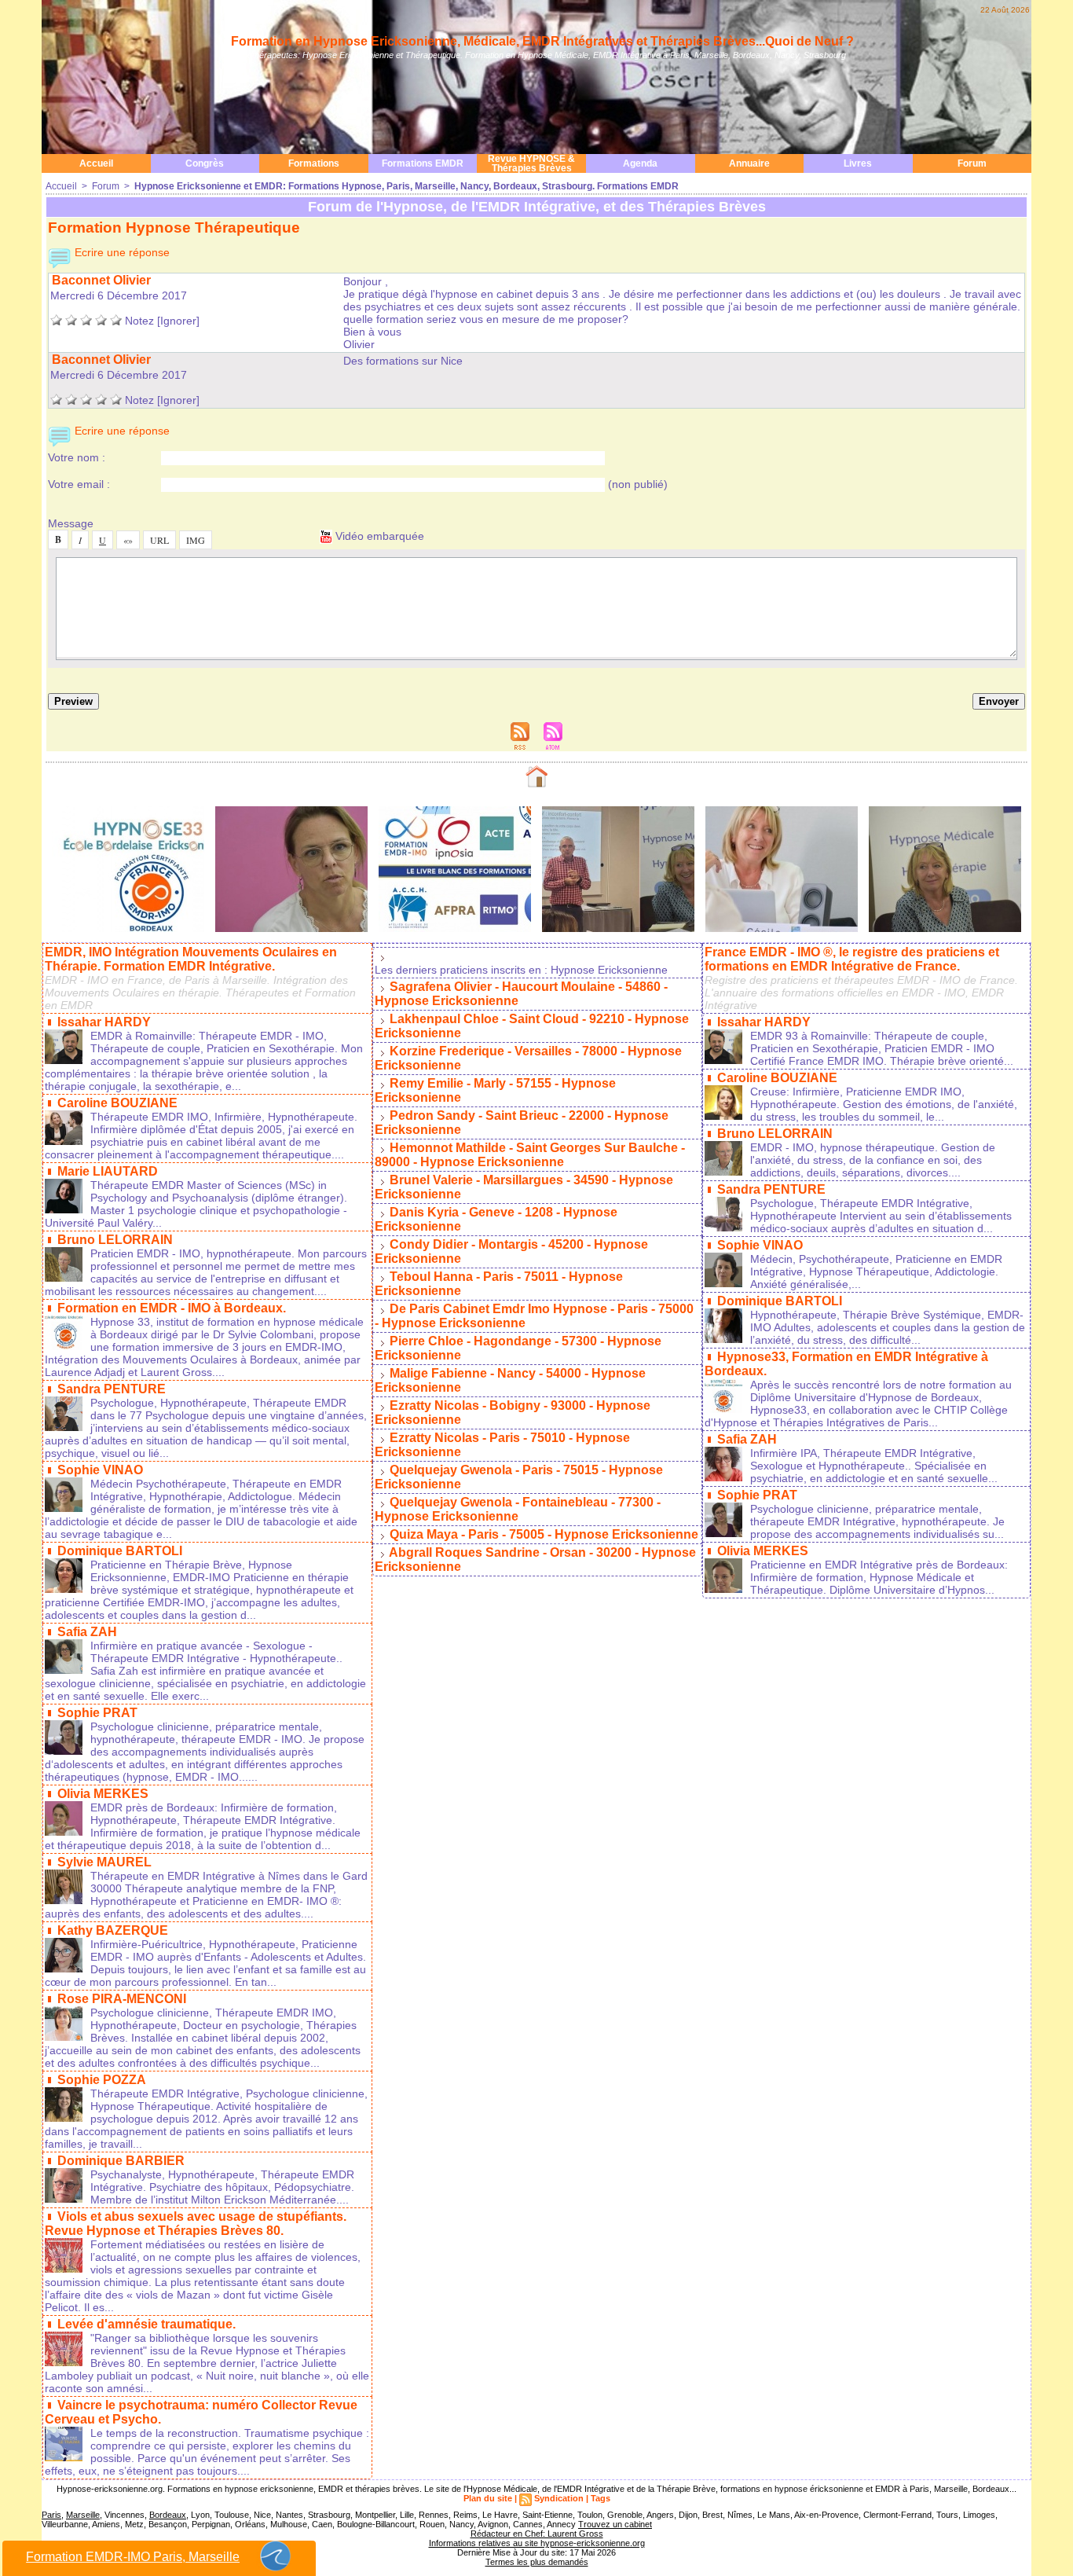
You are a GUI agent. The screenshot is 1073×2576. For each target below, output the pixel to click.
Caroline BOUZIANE (117, 1103)
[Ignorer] (178, 321)
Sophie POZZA (102, 2080)
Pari (51, 2515)
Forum (972, 163)
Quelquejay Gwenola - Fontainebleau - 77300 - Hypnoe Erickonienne (518, 1509)
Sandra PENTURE (112, 1389)
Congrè (205, 163)
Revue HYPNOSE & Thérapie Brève (531, 163)
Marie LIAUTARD (108, 1171)
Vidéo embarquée (378, 536)
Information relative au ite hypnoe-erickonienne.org (537, 2543)
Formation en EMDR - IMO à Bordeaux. (172, 1308)
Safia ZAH (87, 1632)
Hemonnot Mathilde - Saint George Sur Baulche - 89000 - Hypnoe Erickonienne (530, 1155)
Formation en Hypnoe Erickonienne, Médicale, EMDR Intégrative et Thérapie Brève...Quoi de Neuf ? (542, 41)
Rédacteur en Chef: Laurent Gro (537, 2534)
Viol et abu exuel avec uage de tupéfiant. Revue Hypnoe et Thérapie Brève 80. (196, 2224)
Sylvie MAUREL (104, 1862)
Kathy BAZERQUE (113, 1930)
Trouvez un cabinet (615, 2524)
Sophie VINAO (100, 1470)
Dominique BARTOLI (120, 1551)
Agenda (640, 163)
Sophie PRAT (97, 1713)
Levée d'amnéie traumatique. (146, 2324)
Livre (858, 163)
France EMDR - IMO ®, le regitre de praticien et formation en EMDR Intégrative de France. (852, 959)
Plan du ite (488, 2498)
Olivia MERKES (103, 1794)
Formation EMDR (423, 163)
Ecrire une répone (121, 252)
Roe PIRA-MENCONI (122, 1999)
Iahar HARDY (104, 1022)
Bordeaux (168, 2515)
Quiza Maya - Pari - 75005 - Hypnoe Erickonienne (544, 1534)
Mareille (83, 2515)
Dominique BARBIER (121, 2161)
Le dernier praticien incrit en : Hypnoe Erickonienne (521, 970)
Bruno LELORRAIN (115, 1240)
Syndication (559, 2498)
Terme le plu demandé (537, 2562)
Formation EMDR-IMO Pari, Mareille (133, 2557)
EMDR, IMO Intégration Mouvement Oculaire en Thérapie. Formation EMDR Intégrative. (191, 959)
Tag (601, 2498)
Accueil (96, 163)
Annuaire (749, 163)
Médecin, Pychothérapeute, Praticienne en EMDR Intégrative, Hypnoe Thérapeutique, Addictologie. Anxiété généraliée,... (876, 1271)
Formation (314, 163)
